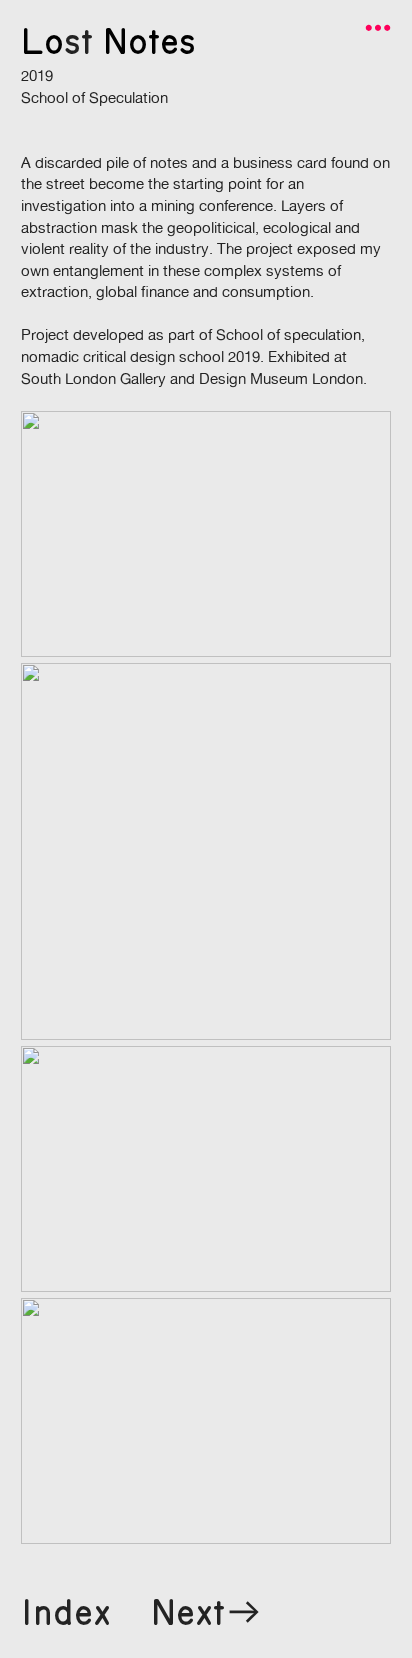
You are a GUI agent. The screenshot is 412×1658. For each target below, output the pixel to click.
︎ (378, 28)
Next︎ (207, 1613)
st (78, 42)
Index (66, 1613)
